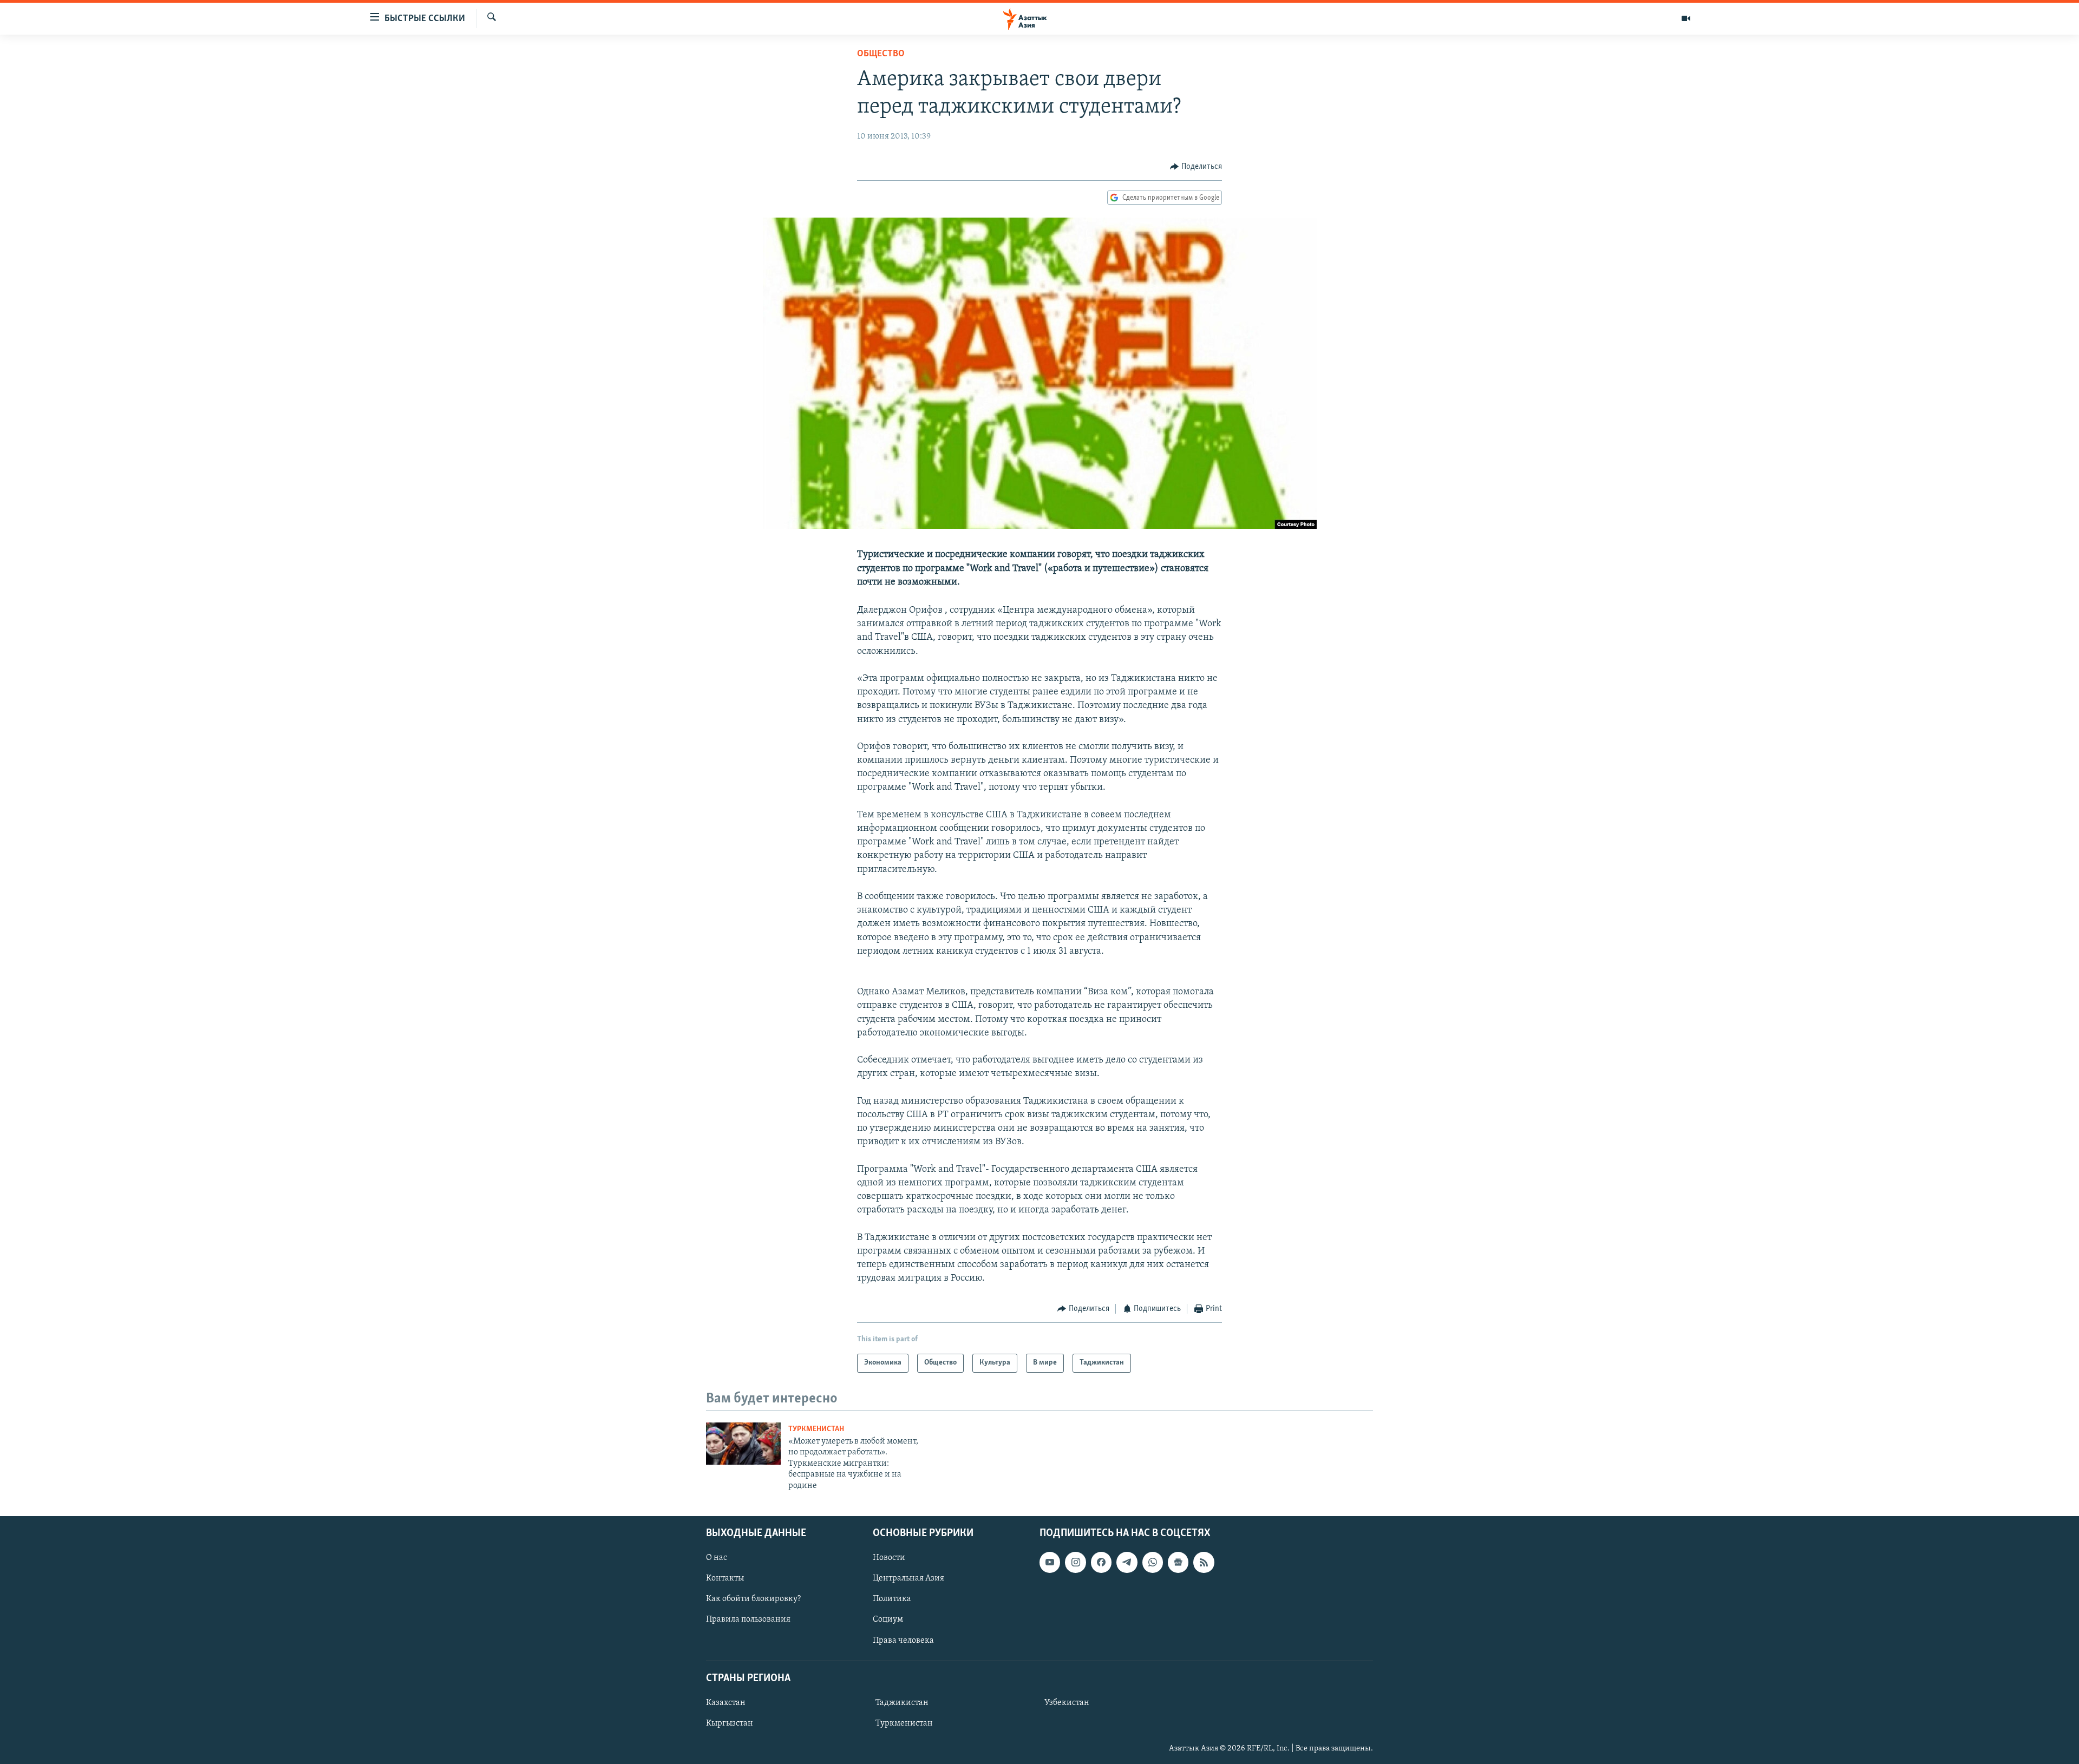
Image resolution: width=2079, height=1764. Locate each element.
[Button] (1196, 167)
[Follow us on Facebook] (1101, 1562)
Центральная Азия (908, 1578)
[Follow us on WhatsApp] (1153, 1562)
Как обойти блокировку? (753, 1599)
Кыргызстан (730, 1723)
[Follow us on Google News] (1178, 1562)
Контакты (725, 1578)
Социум (888, 1619)
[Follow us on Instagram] (1075, 1562)
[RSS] (1204, 1562)
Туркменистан (816, 1429)
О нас (717, 1558)
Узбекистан (1067, 1703)
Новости (889, 1558)
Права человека (903, 1641)
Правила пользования (748, 1619)
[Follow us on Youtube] (1050, 1562)
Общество (881, 54)
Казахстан (726, 1703)
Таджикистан (902, 1703)
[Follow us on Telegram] (1127, 1562)
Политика (892, 1599)
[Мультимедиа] (1686, 18)
